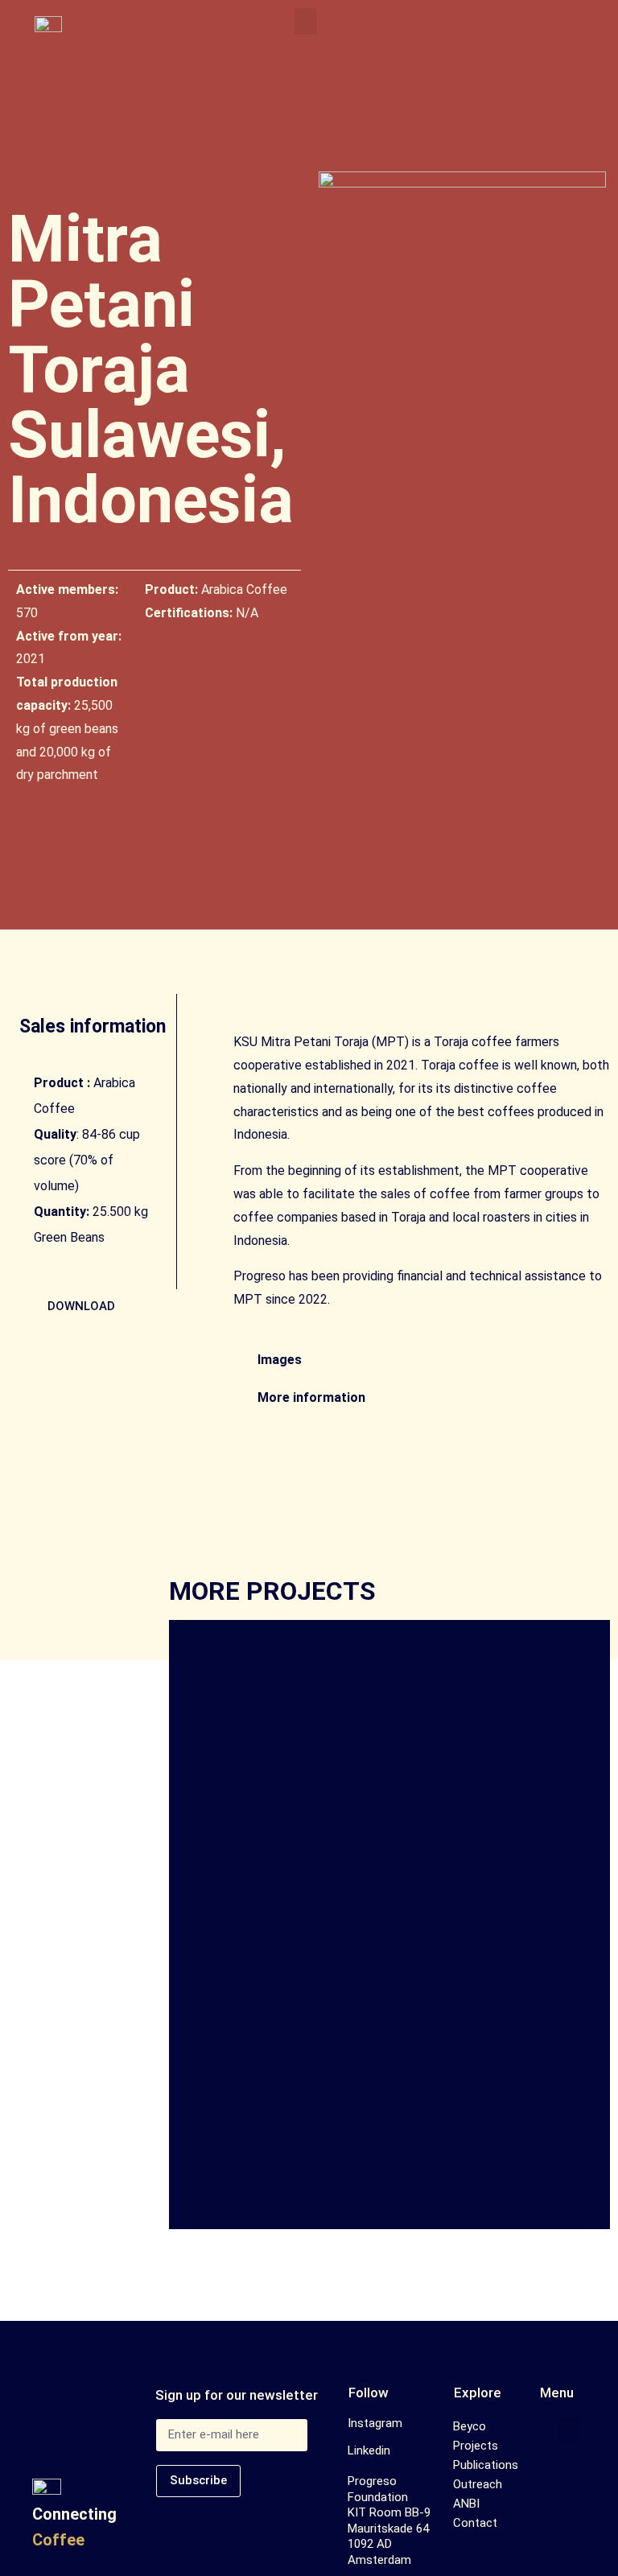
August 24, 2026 (243, 1924)
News (318, 1924)
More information (311, 1397)
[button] (306, 21)
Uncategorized (381, 1924)
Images (280, 1360)
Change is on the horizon (322, 1951)
